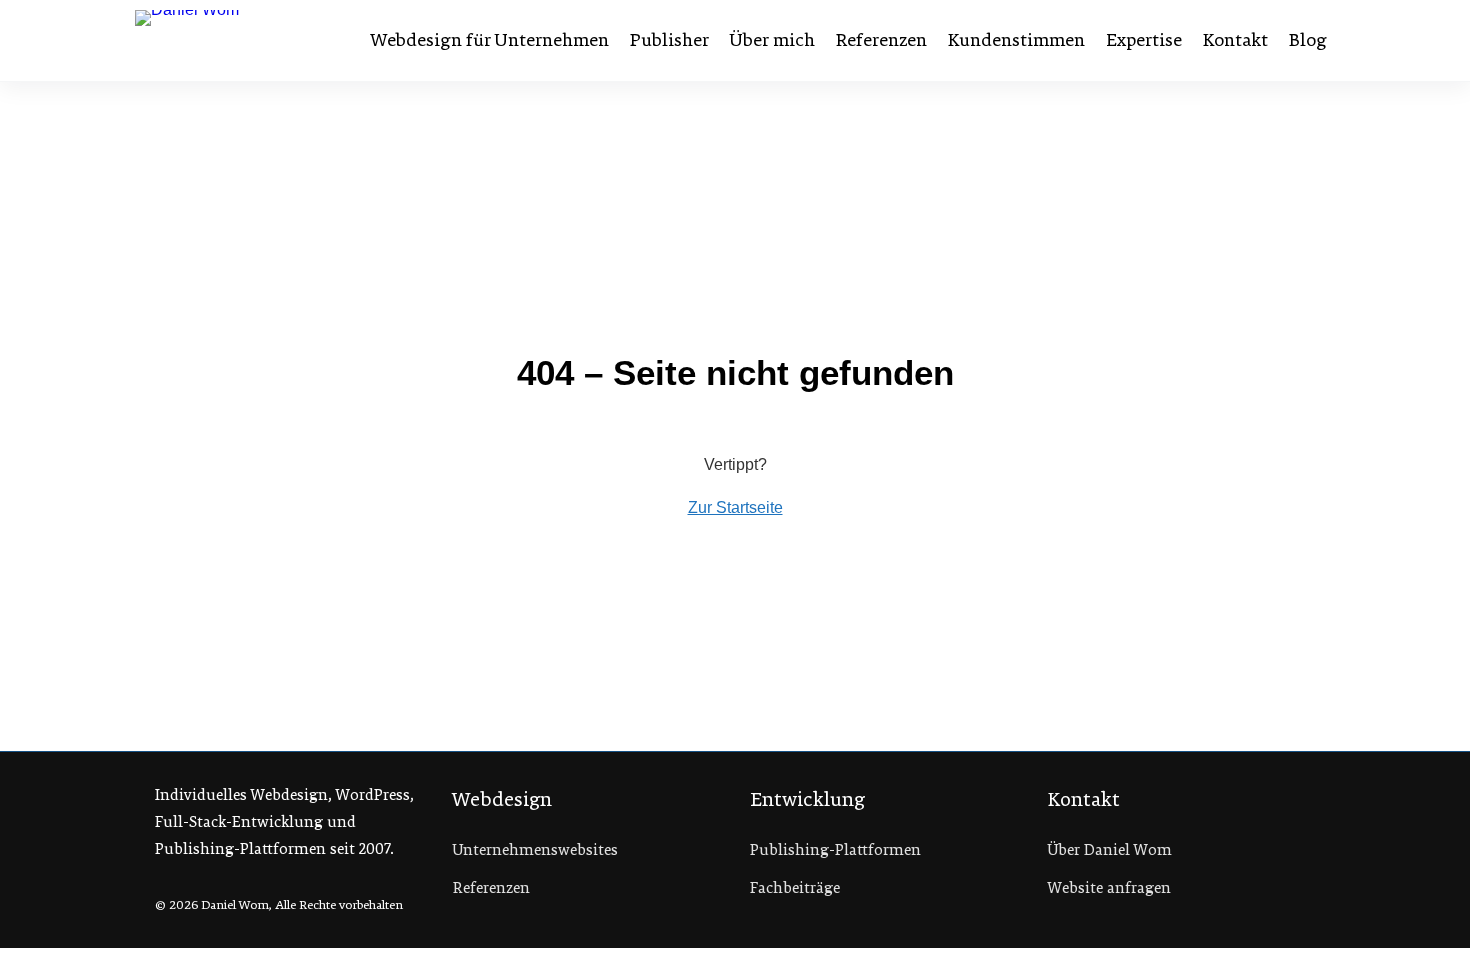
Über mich (772, 40)
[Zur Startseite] (238, 40)
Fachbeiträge (795, 888)
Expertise (1144, 40)
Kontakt (1235, 40)
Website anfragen (1109, 888)
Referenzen (881, 40)
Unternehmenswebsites (535, 850)
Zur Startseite (735, 507)
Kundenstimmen (1016, 40)
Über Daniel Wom (1110, 850)
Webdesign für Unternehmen (490, 40)
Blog (1308, 40)
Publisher (669, 40)
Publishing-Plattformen (835, 850)
